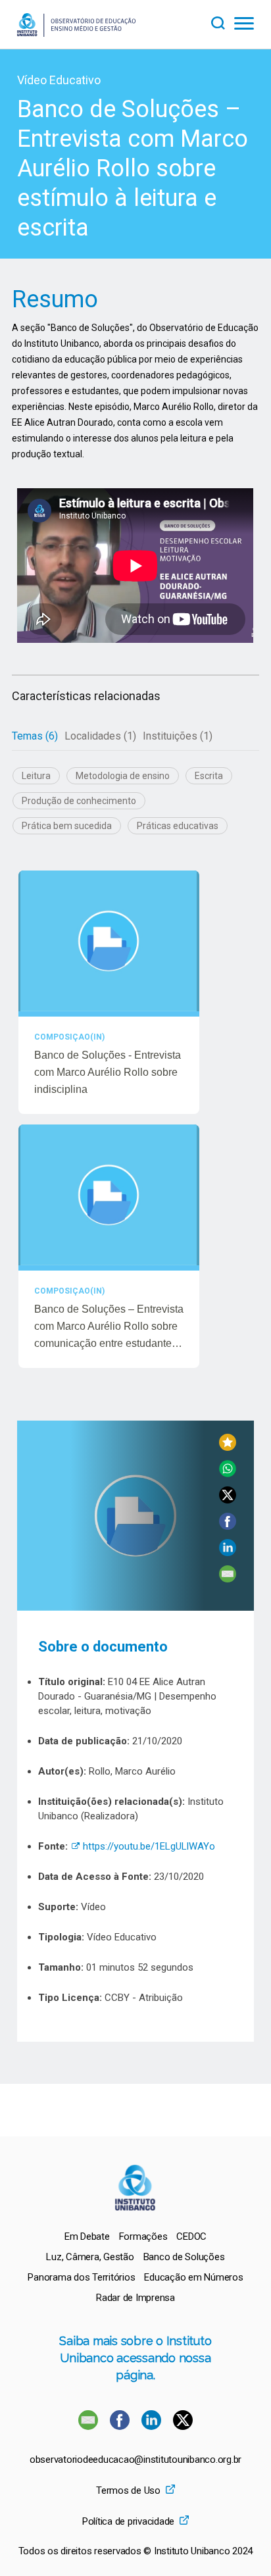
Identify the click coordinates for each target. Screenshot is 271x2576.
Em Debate (87, 2236)
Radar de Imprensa (135, 2298)
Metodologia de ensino (123, 776)
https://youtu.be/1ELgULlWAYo (143, 1846)
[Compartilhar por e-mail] (228, 1579)
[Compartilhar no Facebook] (228, 1526)
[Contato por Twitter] (183, 2426)
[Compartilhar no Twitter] (228, 1500)
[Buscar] (222, 21)
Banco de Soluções (184, 2257)
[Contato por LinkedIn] (153, 2426)
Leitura (36, 776)
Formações (143, 2236)
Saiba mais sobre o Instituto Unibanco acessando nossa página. (135, 2358)
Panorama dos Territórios (81, 2277)
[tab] (35, 736)
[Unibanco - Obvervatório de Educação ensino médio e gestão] (76, 33)
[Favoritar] (228, 1447)
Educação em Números (193, 2277)
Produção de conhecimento (79, 801)
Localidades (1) (100, 736)
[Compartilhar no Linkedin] (228, 1553)
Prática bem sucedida (67, 826)
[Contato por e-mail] (88, 2426)
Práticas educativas (178, 826)
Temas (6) (35, 736)
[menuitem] (87, 2236)
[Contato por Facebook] (121, 2426)
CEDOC (191, 2236)
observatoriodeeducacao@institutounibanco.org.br (135, 2460)
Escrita (209, 776)
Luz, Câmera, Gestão (90, 2257)
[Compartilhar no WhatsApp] (228, 1474)
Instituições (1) (178, 736)
